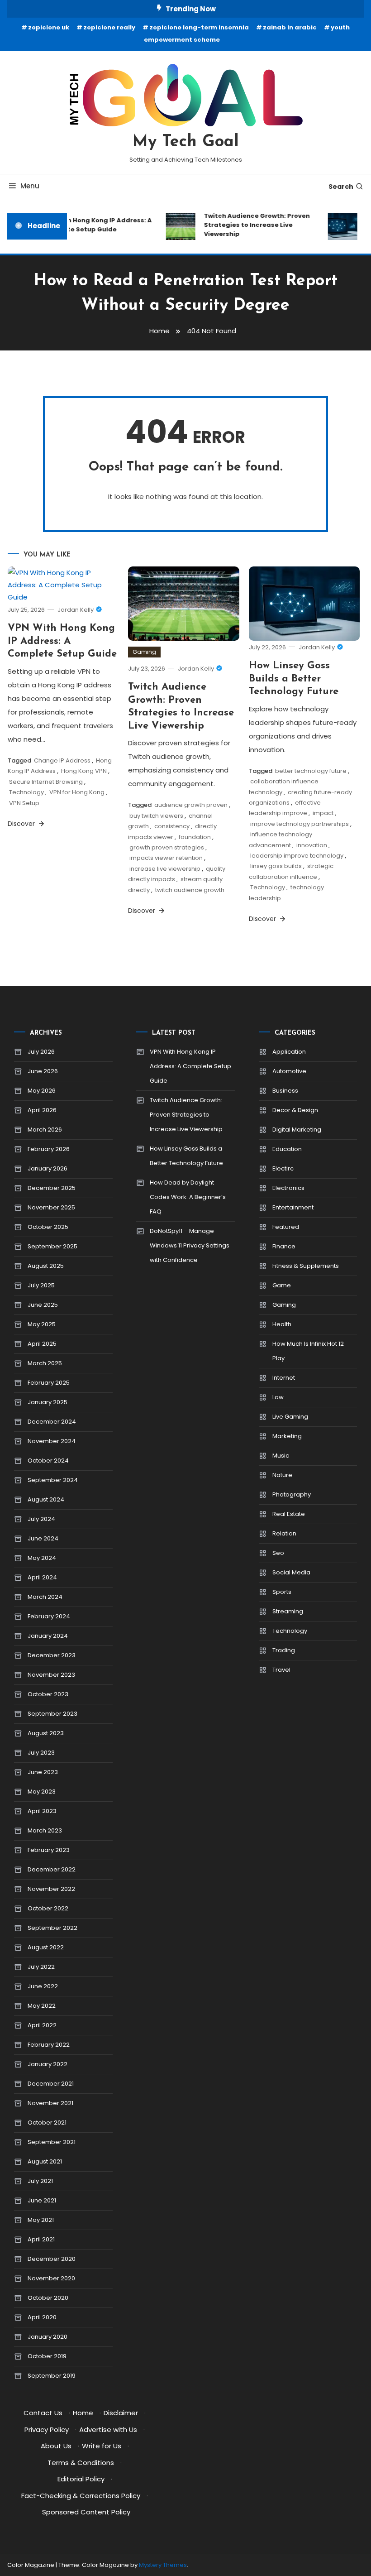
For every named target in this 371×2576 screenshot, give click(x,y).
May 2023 (42, 1792)
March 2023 (45, 1830)
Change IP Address (62, 760)
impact (323, 813)
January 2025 (48, 1402)
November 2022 (51, 1889)
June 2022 (43, 1986)
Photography (292, 1494)
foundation (195, 837)
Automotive (289, 1071)
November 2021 (50, 2103)
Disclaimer (121, 2413)
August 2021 (45, 2161)
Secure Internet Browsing (46, 782)
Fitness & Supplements (306, 1266)
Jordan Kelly (76, 610)
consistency (172, 826)
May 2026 (42, 1091)
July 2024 (41, 1519)
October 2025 (48, 1227)
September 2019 (52, 2376)
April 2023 (42, 1811)
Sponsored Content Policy (86, 2512)
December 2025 (52, 1188)
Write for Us (102, 2446)
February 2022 (49, 2045)
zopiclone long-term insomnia (199, 27)
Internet (284, 1378)
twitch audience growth (190, 890)
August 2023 (46, 1733)
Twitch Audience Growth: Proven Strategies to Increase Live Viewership (250, 225)
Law (278, 1397)
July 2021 (40, 2181)
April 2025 (42, 1344)
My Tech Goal (186, 142)
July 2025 (41, 1285)
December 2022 (52, 1869)
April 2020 (42, 2317)
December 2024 (52, 1422)
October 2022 (48, 1908)
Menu (30, 186)
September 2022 (52, 1928)
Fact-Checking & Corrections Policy (81, 2496)
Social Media (291, 1572)
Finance (284, 1246)
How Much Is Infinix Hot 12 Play (308, 1351)
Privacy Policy (47, 2430)
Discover (22, 824)
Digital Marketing (297, 1130)
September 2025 (52, 1246)
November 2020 (51, 2278)
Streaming (288, 1611)
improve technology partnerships (300, 824)
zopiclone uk (49, 27)
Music (281, 1456)
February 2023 (49, 1850)
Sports (282, 1592)
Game (282, 1285)
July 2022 (41, 1967)
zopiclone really (109, 27)
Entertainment (293, 1207)
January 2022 (48, 2064)
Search (341, 187)
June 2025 (43, 1305)
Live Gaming (290, 1417)
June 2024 (43, 1538)
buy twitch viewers (156, 816)
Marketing (287, 1436)
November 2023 (51, 1675)
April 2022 (42, 2025)
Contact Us (43, 2413)
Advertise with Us (108, 2430)
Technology (26, 792)
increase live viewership (165, 869)
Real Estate (289, 1514)
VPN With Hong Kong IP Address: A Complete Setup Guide (90, 225)
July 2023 (41, 1753)
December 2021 (51, 2084)
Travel (281, 1670)
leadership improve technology (297, 856)
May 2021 (41, 2220)
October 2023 (48, 1694)
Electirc (283, 1168)
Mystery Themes (163, 2565)
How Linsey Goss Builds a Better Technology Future (294, 679)
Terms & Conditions (81, 2463)
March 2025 (45, 1363)
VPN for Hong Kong (77, 792)
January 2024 (48, 1636)
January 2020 (48, 2337)
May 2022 (42, 2006)
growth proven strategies (167, 847)
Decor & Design (295, 1110)
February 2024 (49, 1616)
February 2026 (49, 1149)
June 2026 (43, 1071)
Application (289, 1052)
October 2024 (48, 1461)
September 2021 (52, 2142)
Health (282, 1324)
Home (83, 2413)
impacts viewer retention (166, 858)
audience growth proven (191, 805)
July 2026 (41, 1052)
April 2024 (42, 1577)
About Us (56, 2446)
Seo (278, 1553)
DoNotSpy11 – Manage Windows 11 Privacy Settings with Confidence (190, 1245)
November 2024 (52, 1441)
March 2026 (45, 1130)
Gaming (144, 652)
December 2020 (52, 2259)
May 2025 (42, 1324)
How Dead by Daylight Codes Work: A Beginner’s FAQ (188, 1197)
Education (287, 1149)
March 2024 (45, 1597)
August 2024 (46, 1499)
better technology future (311, 771)
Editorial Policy (81, 2479)
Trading (284, 1650)
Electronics (288, 1188)
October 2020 (48, 2298)
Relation (284, 1533)
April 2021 (41, 2239)
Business (285, 1091)
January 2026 (48, 1168)
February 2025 (49, 1383)
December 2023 (52, 1655)
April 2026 (42, 1110)
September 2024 (53, 1480)
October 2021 (47, 2123)
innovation (312, 845)
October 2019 (47, 2356)
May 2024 (42, 1558)
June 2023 (43, 1772)
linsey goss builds (276, 866)
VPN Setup (24, 803)
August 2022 (46, 1947)
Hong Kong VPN (84, 771)
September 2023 (52, 1714)
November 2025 (51, 1207)
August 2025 (46, 1266)
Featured (286, 1227)
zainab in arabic (290, 27)
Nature (282, 1475)
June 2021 (42, 2200)
